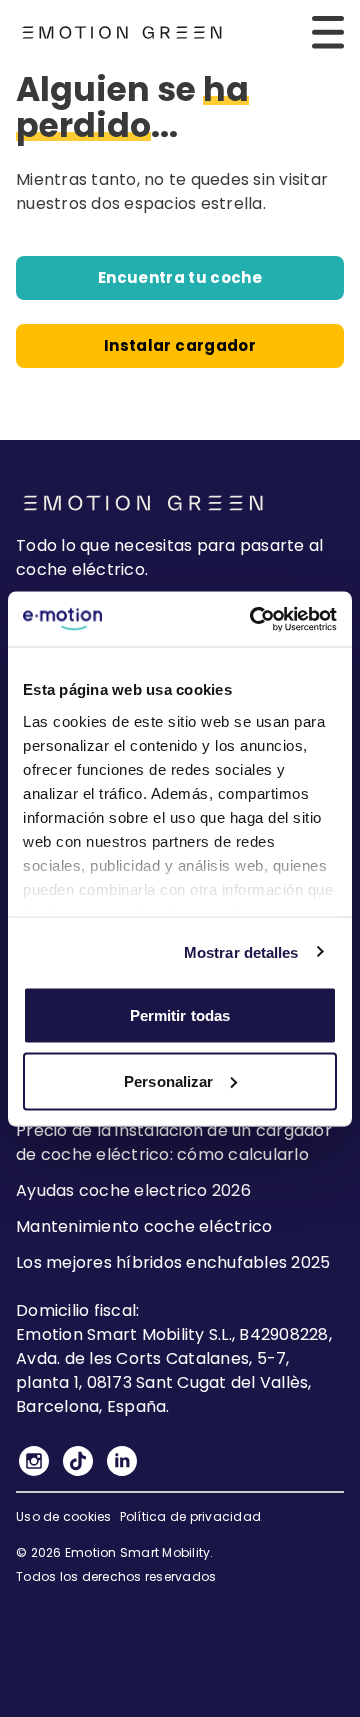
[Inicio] (122, 32)
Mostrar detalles (241, 951)
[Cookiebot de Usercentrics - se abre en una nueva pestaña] (254, 619)
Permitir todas (180, 1015)
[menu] (328, 32)
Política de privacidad (191, 1516)
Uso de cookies (64, 1516)
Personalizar (168, 1080)
